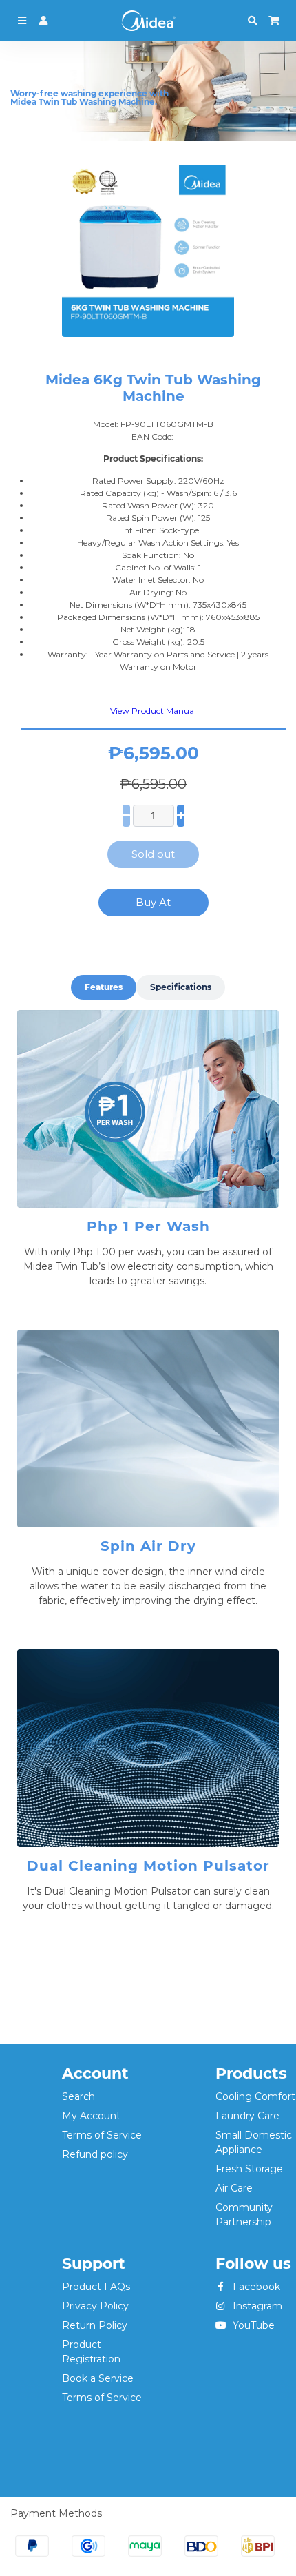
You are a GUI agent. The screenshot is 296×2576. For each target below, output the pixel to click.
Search (78, 2096)
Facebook (255, 2287)
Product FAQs (96, 2287)
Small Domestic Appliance (254, 2142)
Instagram (256, 2306)
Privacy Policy (95, 2306)
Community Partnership (244, 2215)
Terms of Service (102, 2135)
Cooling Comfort (255, 2096)
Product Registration (91, 2352)
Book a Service (98, 2378)
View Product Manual (153, 711)
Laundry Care (247, 2116)
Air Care (234, 2188)
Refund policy (95, 2154)
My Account (91, 2116)
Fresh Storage (249, 2169)
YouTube (252, 2325)
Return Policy (95, 2325)
